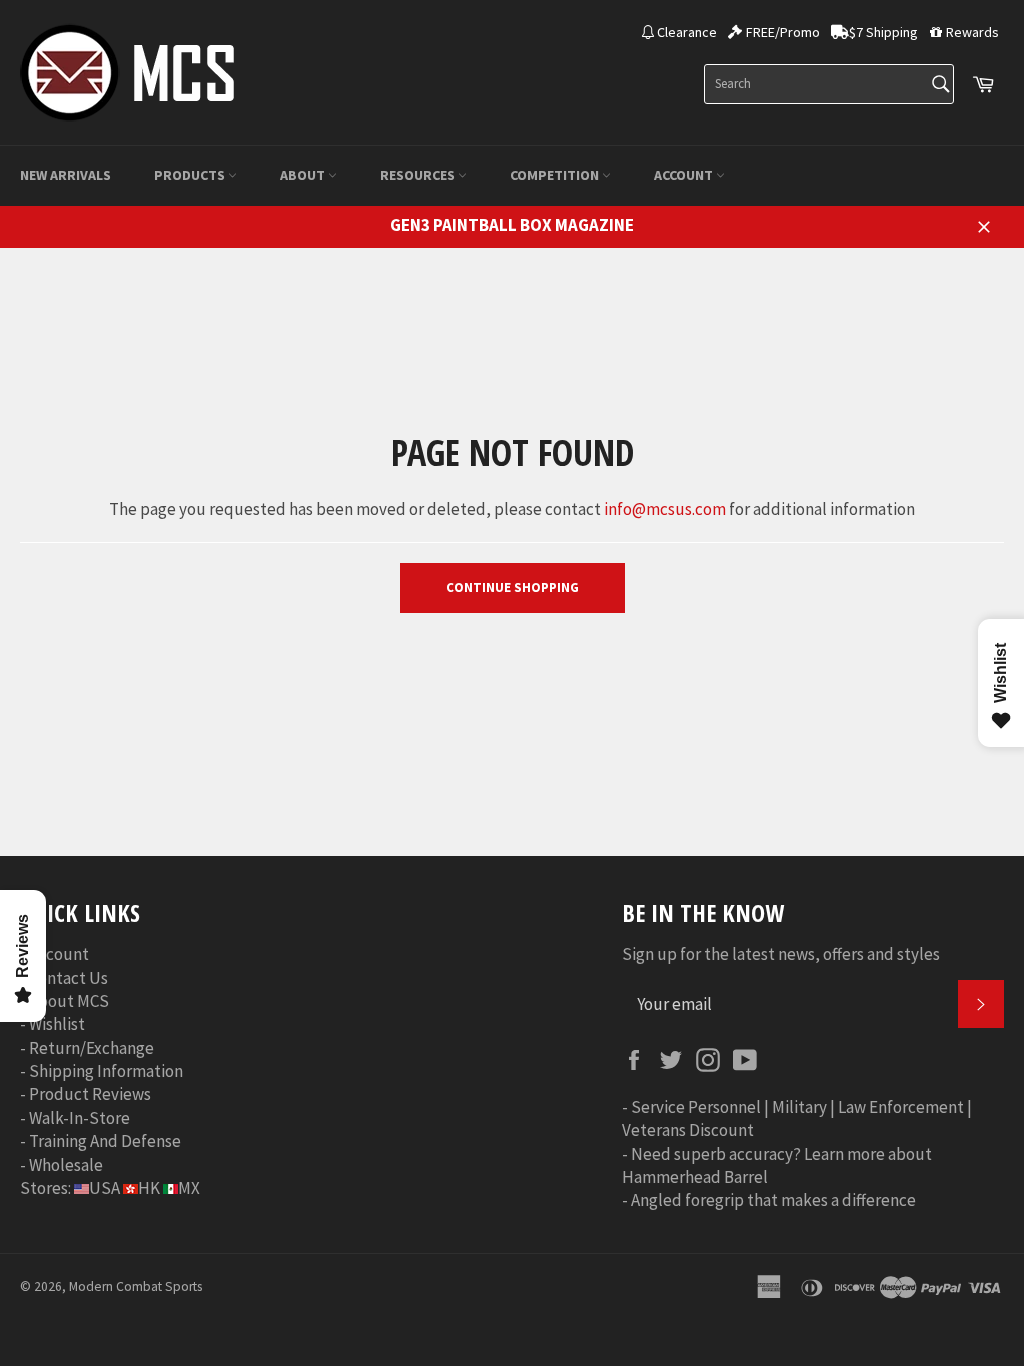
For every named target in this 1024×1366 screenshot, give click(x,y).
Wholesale (66, 1165)
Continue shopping (512, 587)
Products (191, 175)
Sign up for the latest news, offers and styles (781, 954)
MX (189, 1188)
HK (149, 1188)
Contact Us (68, 978)
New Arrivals (65, 175)
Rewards (972, 32)
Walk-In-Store (79, 1118)
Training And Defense (105, 1141)
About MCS (69, 1001)
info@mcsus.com (665, 509)
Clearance (687, 32)
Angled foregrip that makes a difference (773, 1200)
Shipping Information (106, 1071)
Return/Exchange (91, 1048)
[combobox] (829, 84)
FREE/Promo (783, 32)
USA (104, 1188)
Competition (556, 175)
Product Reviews (90, 1094)
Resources (419, 175)
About (304, 175)
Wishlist (57, 1024)
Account (685, 175)
